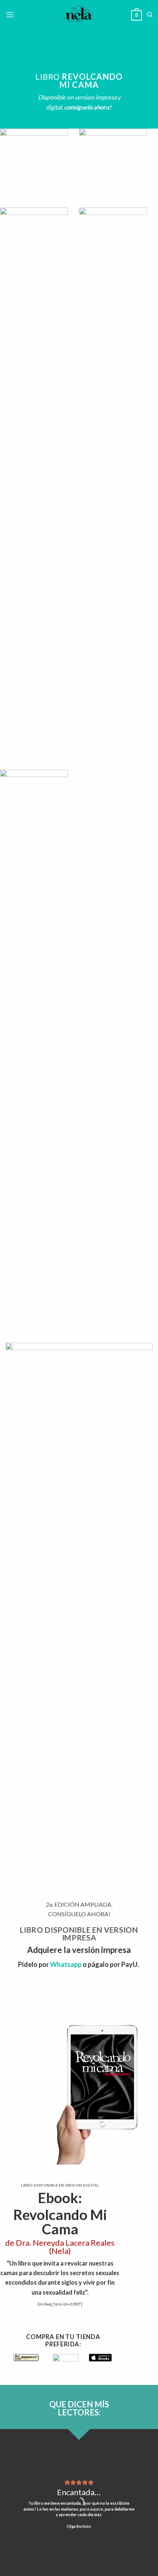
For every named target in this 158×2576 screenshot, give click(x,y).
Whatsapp (66, 1964)
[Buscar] (150, 15)
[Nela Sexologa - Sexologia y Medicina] (79, 15)
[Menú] (10, 15)
